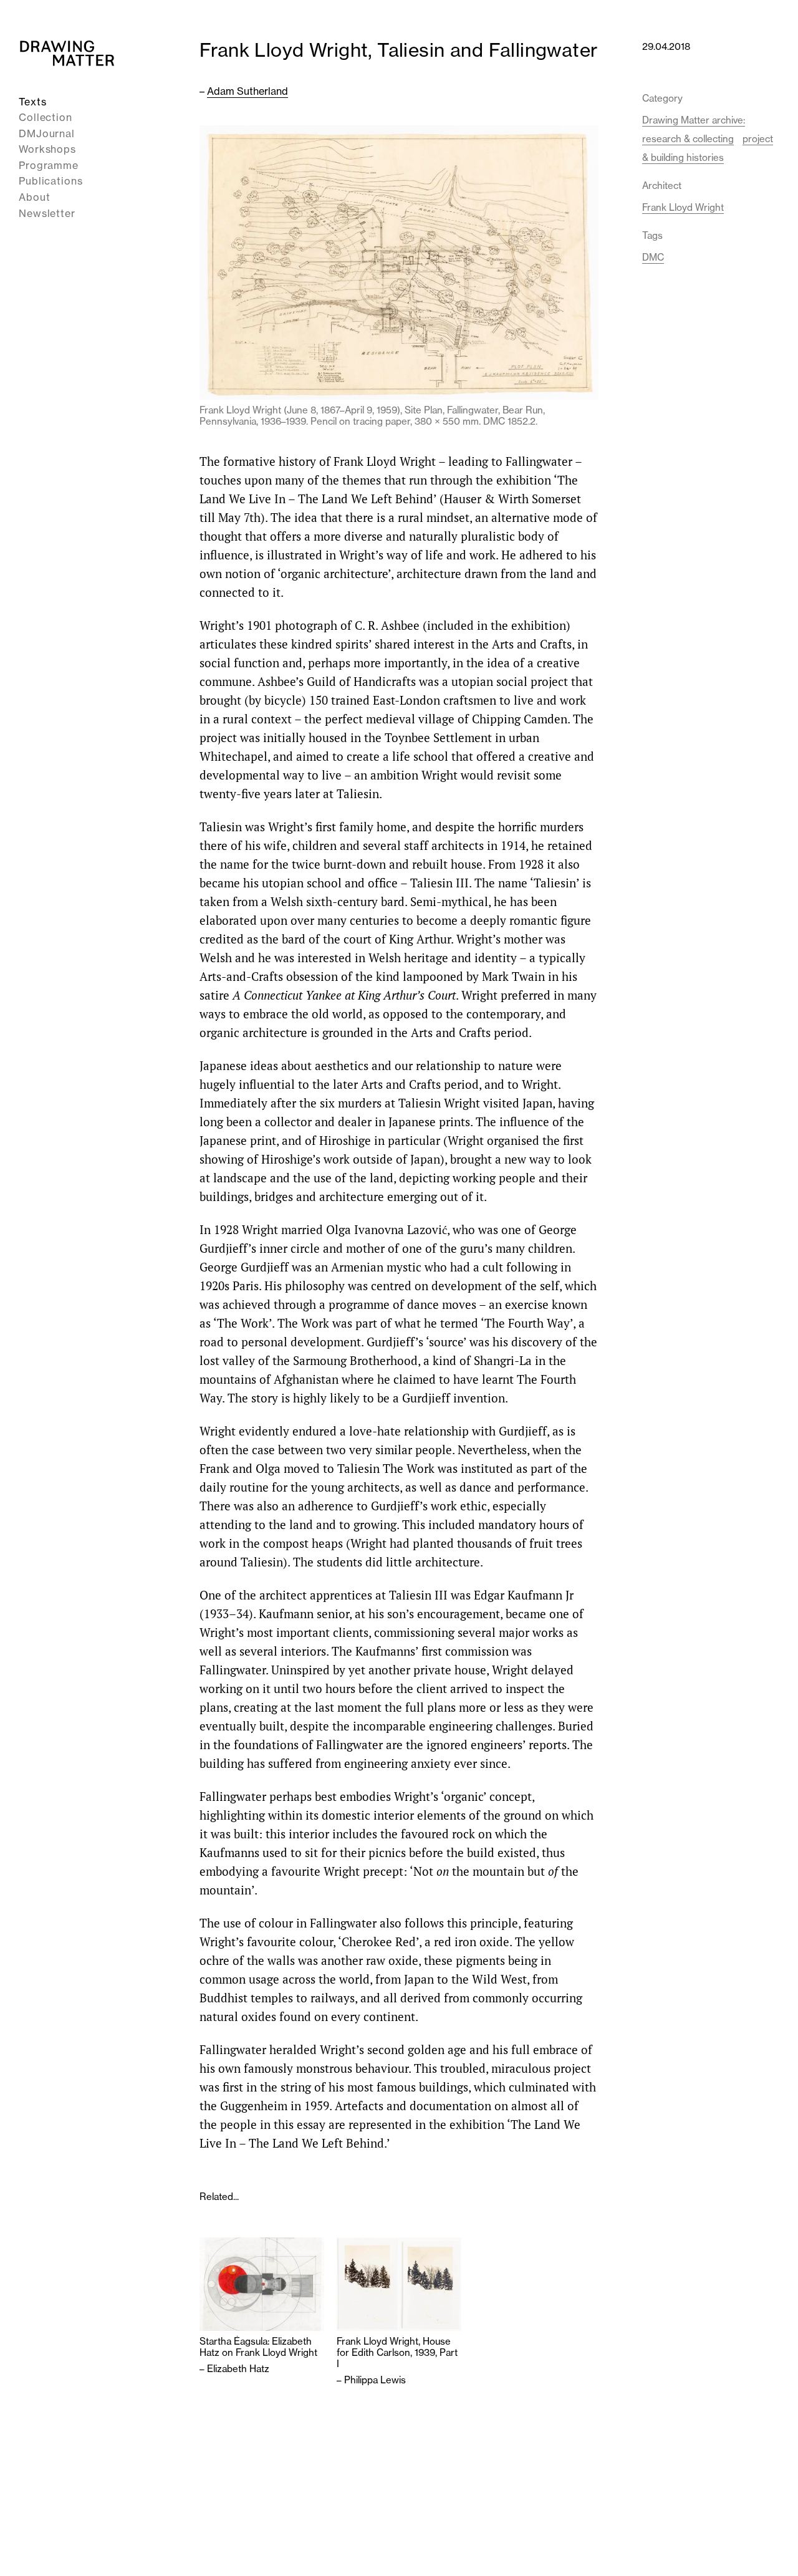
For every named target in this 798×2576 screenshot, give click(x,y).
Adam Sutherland (248, 91)
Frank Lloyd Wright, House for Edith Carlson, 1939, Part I (397, 2353)
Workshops (47, 150)
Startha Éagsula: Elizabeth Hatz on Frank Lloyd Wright (258, 2347)
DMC (653, 257)
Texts (33, 102)
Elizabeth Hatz (238, 2369)
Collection (46, 118)
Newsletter (47, 213)
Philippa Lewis (375, 2380)
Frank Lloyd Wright (683, 207)
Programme (49, 165)
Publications (51, 181)
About (35, 198)
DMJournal (47, 133)
